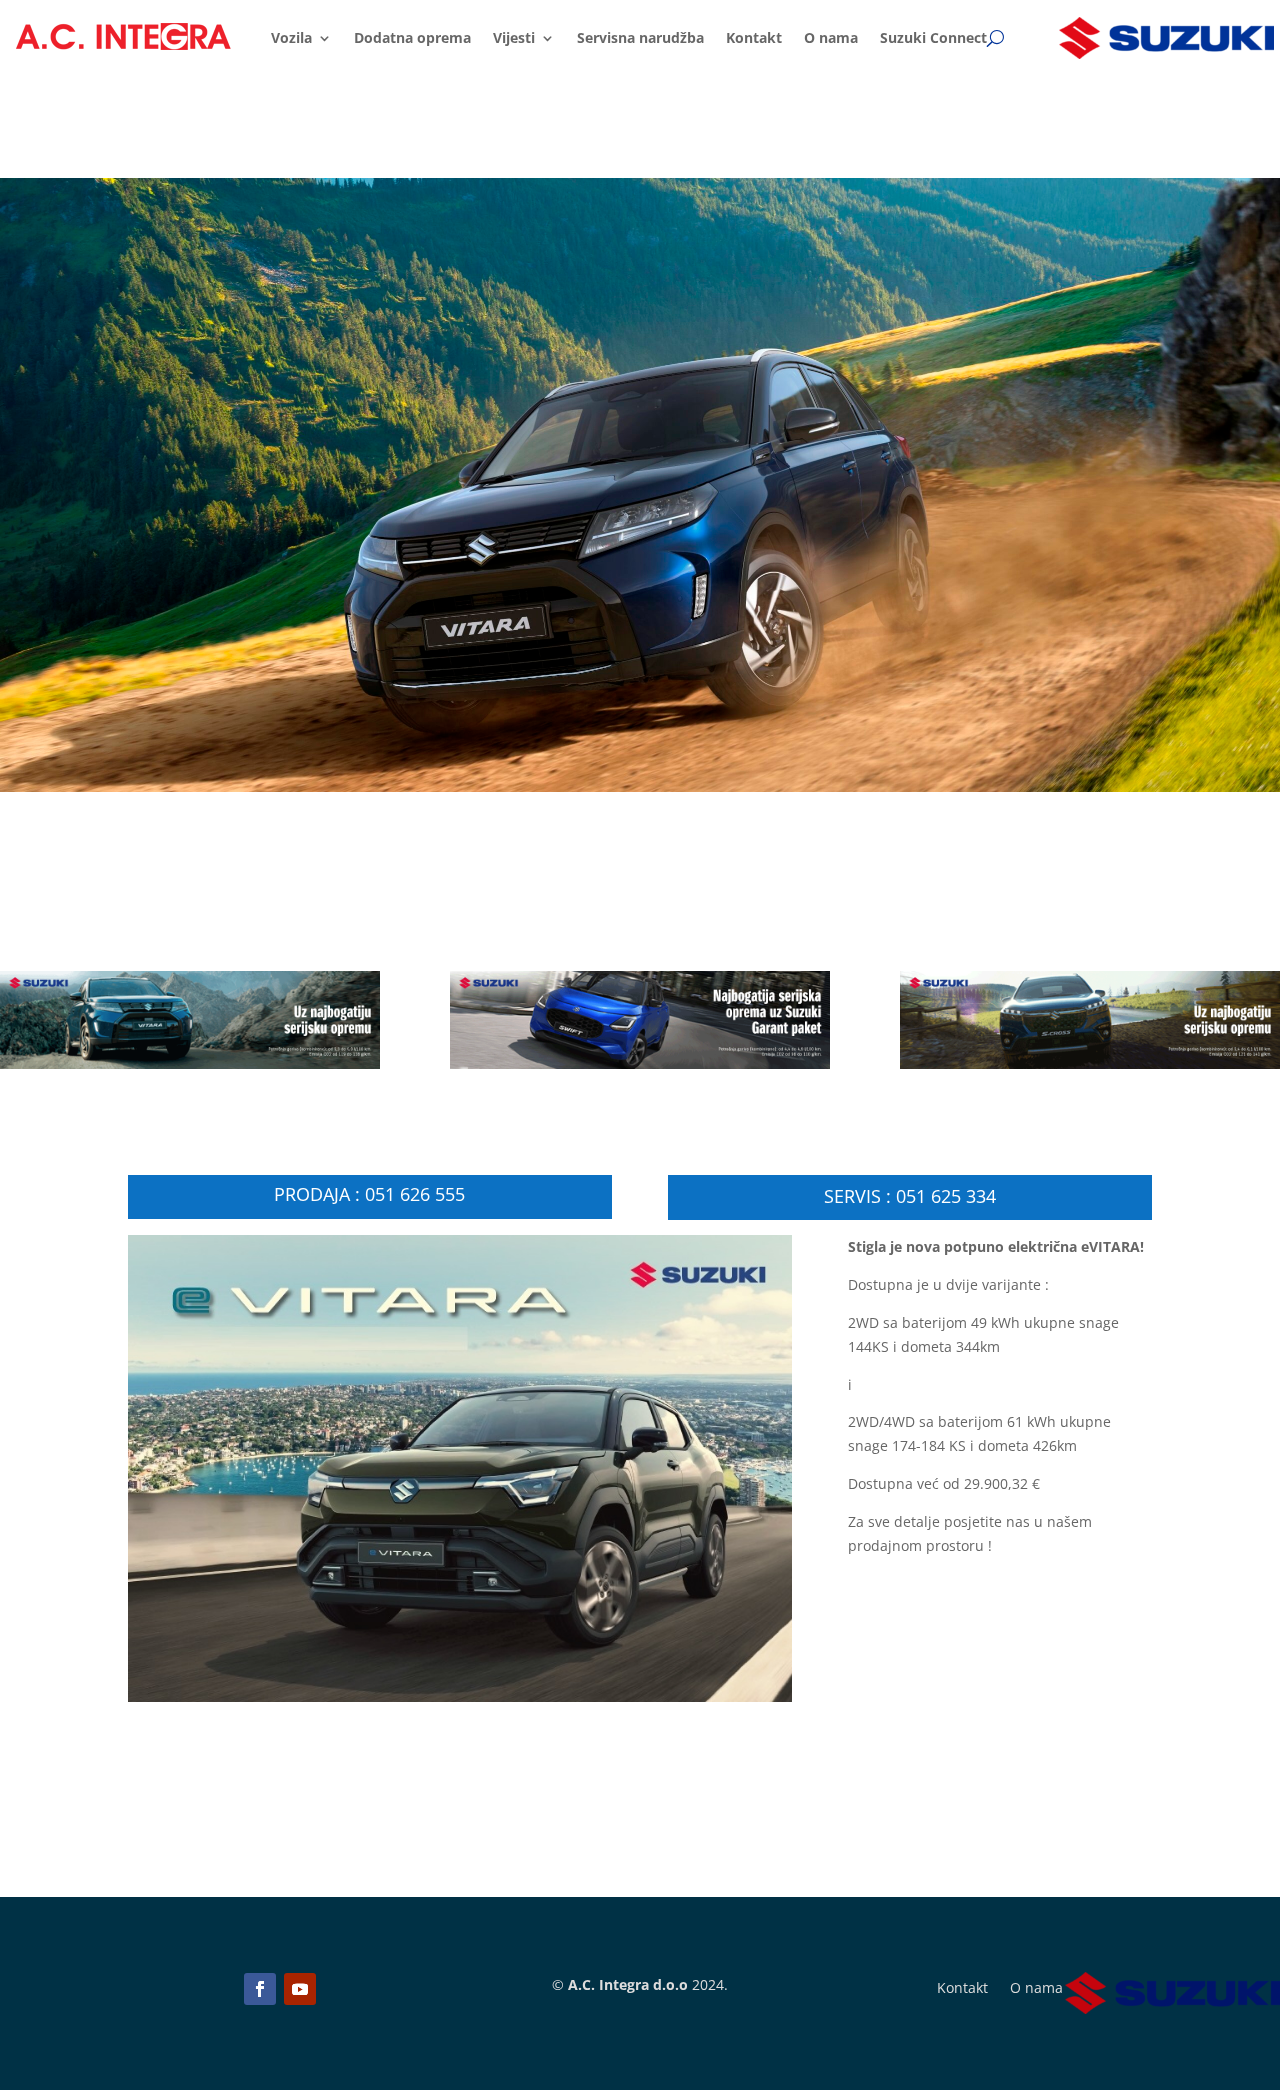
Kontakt (754, 37)
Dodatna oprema (412, 37)
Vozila (291, 37)
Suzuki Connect (933, 37)
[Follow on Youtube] (300, 1989)
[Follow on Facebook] (260, 1989)
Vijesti (514, 37)
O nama (831, 37)
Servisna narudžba (640, 37)
